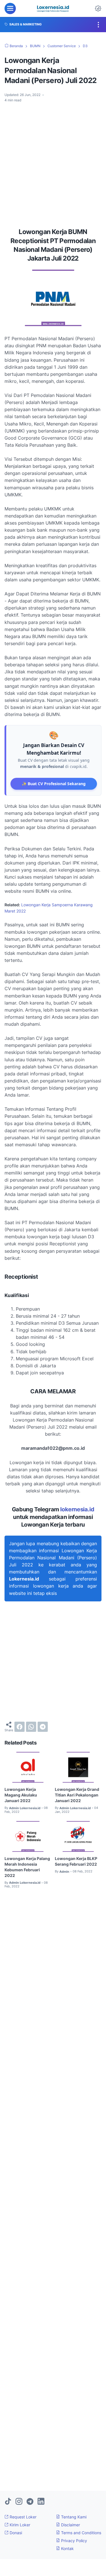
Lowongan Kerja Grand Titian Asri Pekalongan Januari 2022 (77, 1795)
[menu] (10, 8)
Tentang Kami (73, 2517)
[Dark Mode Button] (98, 8)
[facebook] (20, 1727)
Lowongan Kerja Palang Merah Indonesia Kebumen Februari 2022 (27, 1867)
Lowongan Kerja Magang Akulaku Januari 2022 (21, 1795)
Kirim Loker (19, 2525)
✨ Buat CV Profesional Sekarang (54, 784)
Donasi (15, 2533)
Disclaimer (70, 2525)
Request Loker (22, 2517)
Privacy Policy (73, 2541)
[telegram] (43, 1727)
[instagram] (19, 2502)
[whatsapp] (31, 1727)
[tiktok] (8, 2502)
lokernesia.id (77, 1509)
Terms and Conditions (81, 2533)
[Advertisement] (53, 163)
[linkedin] (41, 2502)
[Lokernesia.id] (53, 8)
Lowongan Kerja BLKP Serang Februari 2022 (76, 1861)
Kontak (67, 2548)
